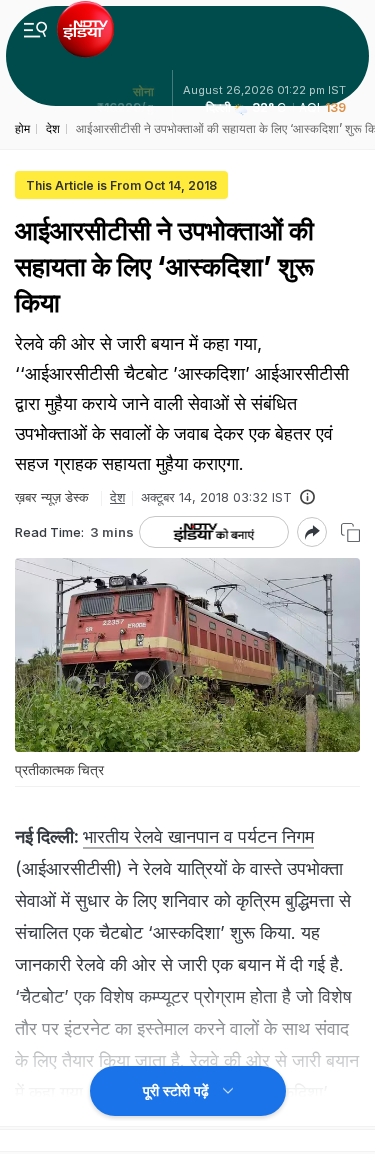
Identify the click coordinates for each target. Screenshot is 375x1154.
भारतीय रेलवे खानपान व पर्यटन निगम (198, 836)
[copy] (350, 532)
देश (117, 497)
